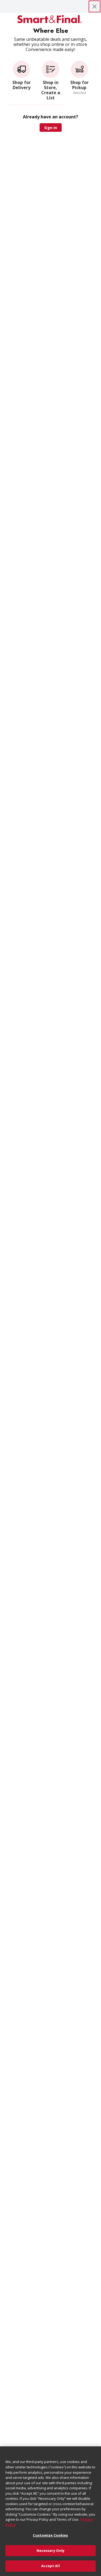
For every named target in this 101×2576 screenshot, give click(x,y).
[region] (50, 2511)
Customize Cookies (50, 2535)
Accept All (50, 2566)
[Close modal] (95, 6)
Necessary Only (51, 2551)
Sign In (51, 128)
